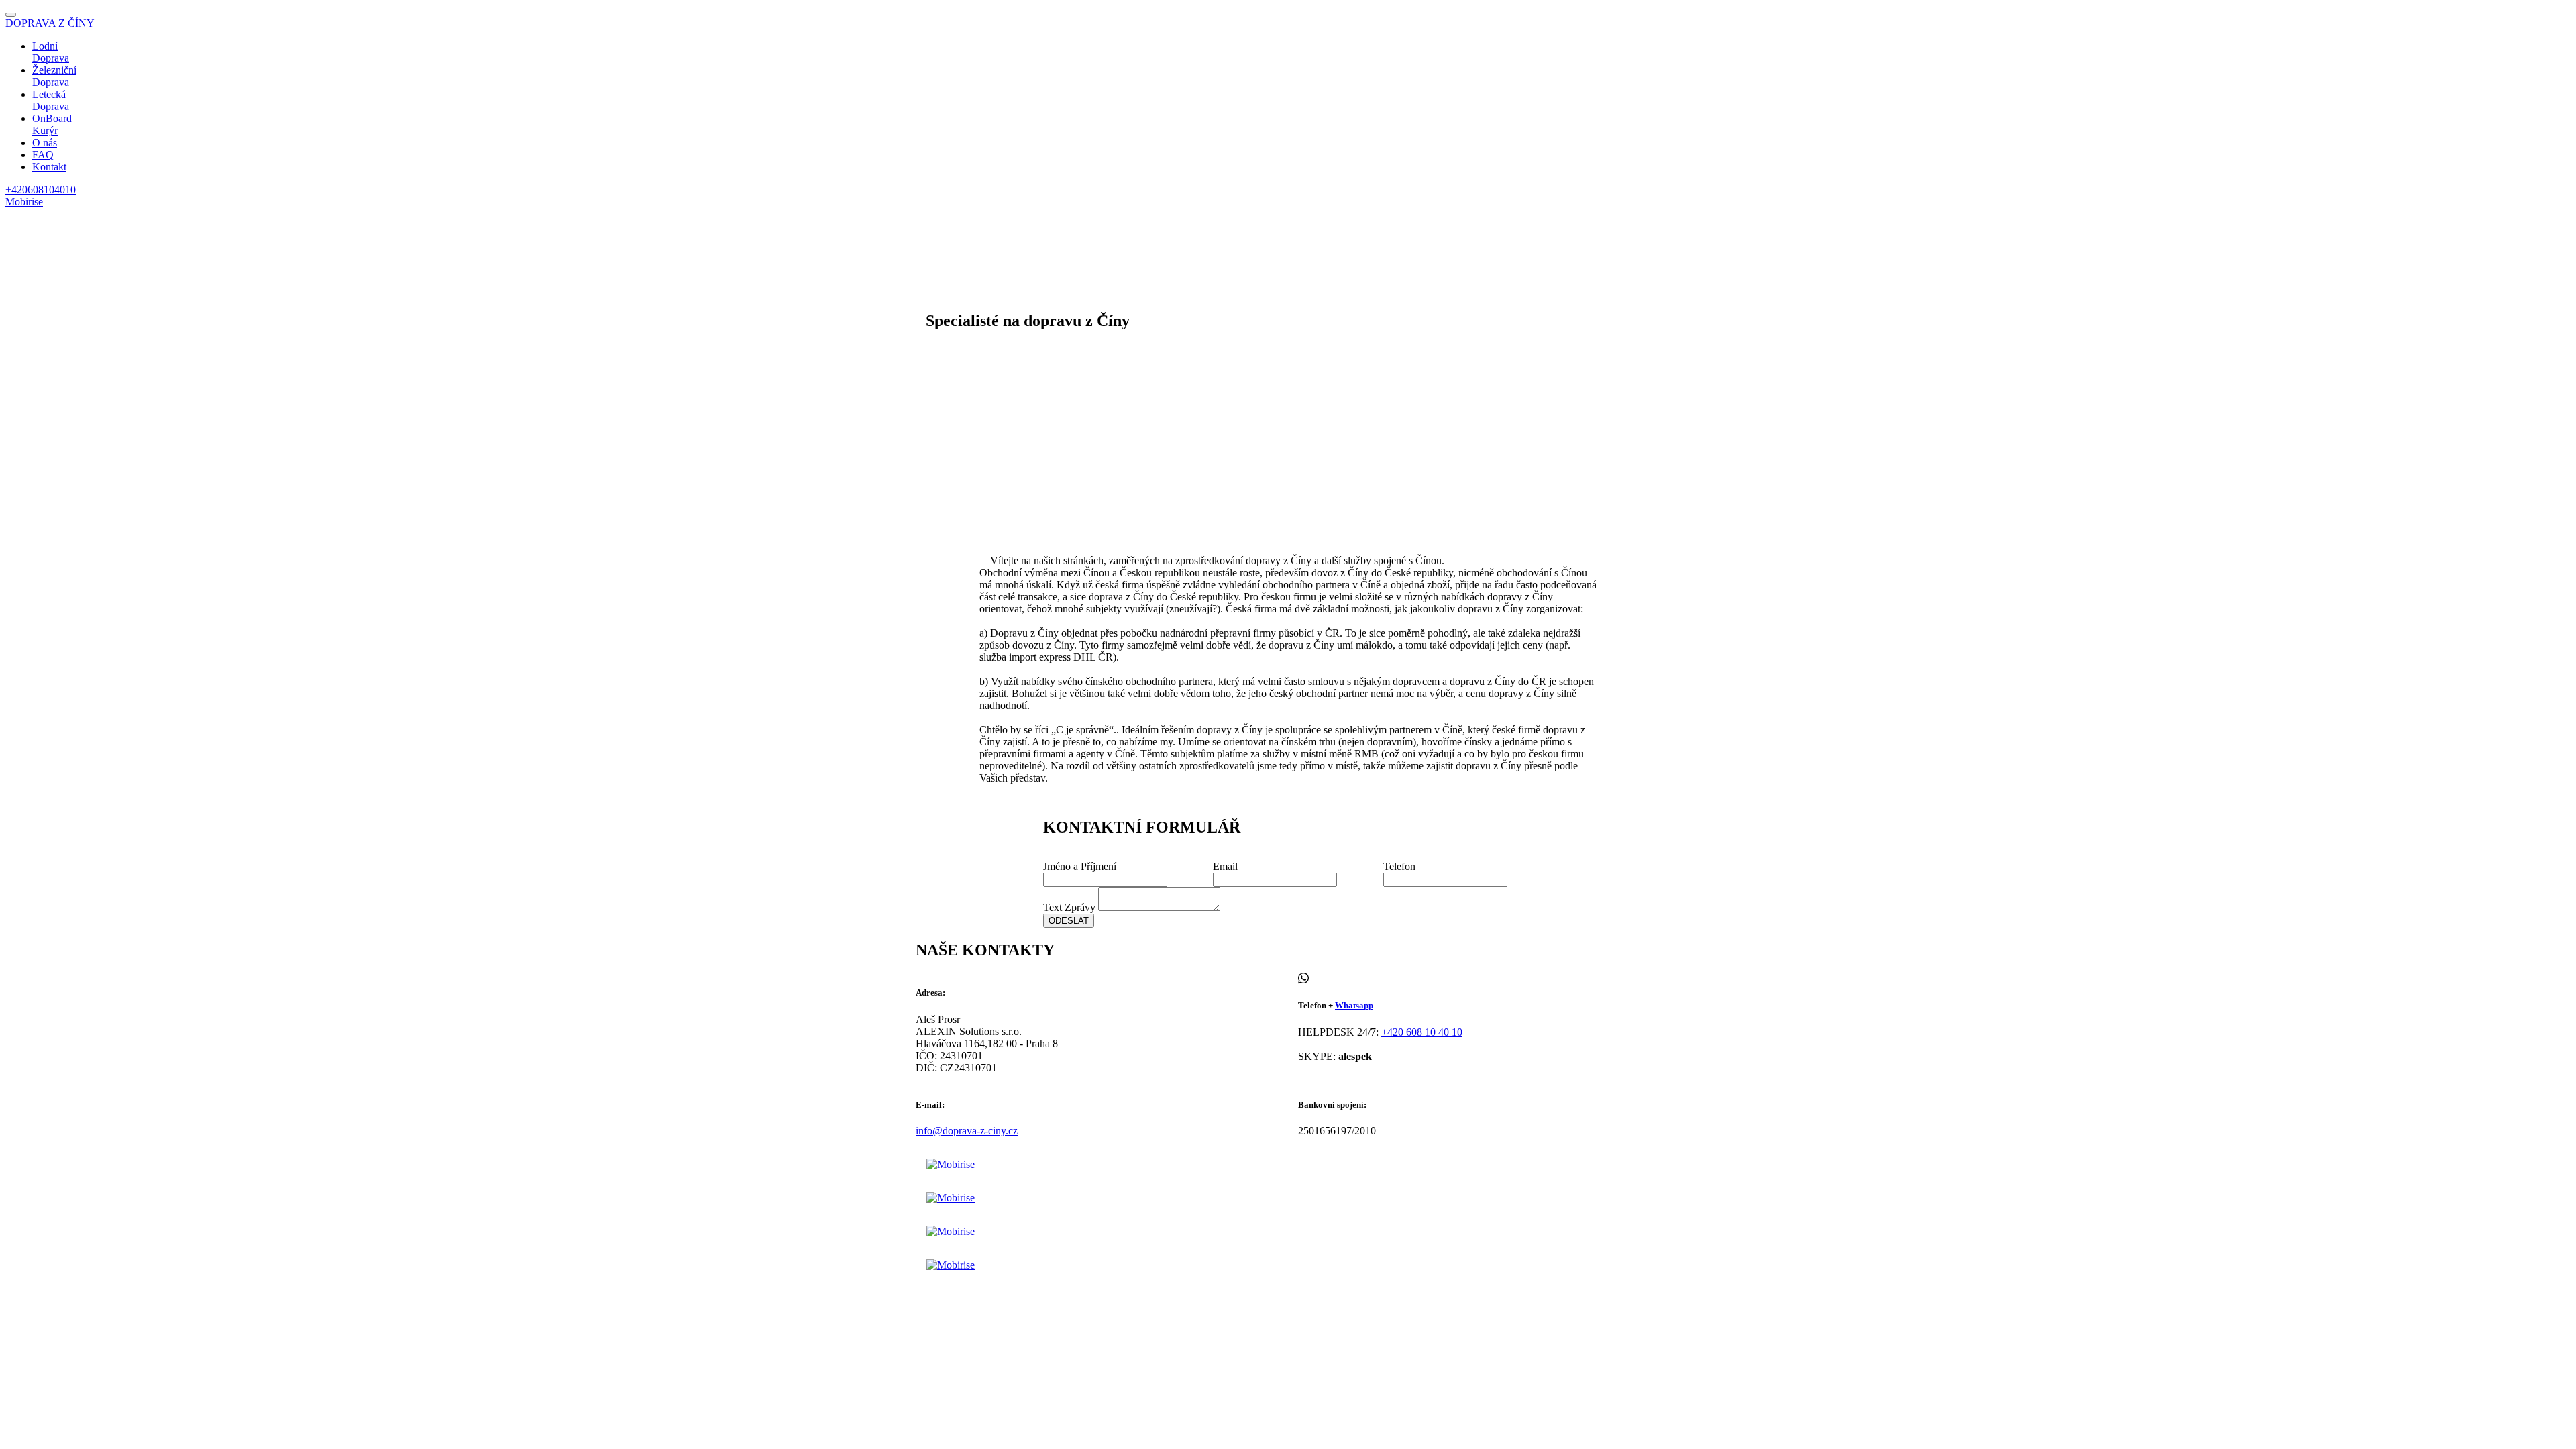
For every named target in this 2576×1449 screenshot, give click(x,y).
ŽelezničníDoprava (54, 76)
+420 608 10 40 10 (1422, 1032)
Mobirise (24, 202)
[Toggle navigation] (11, 15)
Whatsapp (1354, 1005)
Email (1225, 866)
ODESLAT (1069, 921)
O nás (45, 143)
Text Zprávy (1069, 907)
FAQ (43, 155)
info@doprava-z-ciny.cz (967, 1131)
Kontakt (49, 167)
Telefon (1399, 866)
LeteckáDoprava (51, 100)
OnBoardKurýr (52, 124)
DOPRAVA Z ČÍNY (50, 23)
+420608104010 (41, 190)
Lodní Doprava (51, 52)
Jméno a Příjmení (1080, 866)
